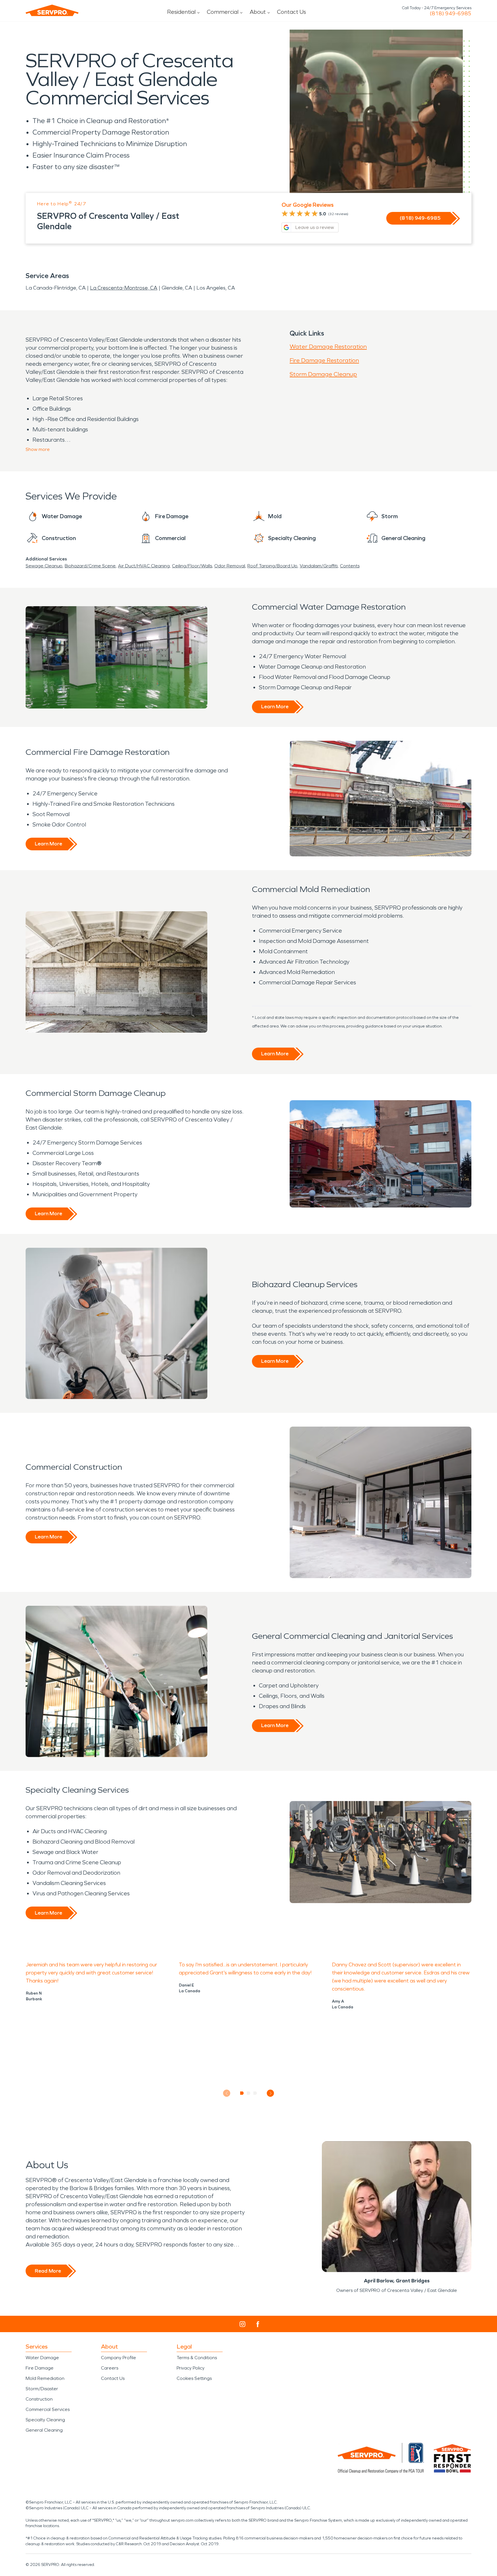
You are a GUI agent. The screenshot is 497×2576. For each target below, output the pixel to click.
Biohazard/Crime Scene (90, 566)
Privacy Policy (191, 2368)
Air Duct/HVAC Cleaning (144, 566)
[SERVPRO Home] (52, 10)
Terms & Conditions (197, 2358)
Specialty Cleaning (45, 2420)
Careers (110, 2368)
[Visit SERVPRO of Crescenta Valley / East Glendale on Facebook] (258, 2324)
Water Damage (42, 2358)
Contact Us (291, 12)
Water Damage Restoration (328, 347)
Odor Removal (230, 566)
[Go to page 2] (249, 2093)
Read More (48, 2271)
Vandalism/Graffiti (319, 566)
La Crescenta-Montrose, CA (124, 288)
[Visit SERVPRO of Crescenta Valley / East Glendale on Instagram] (242, 2324)
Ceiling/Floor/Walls (192, 566)
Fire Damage (40, 2368)
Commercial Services (48, 2409)
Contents (350, 566)
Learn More (275, 707)
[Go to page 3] (255, 2093)
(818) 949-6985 (451, 14)
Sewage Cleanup (44, 566)
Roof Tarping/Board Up (272, 566)
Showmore (38, 449)
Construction (39, 2399)
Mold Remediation (45, 2378)
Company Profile (118, 2358)
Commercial (223, 12)
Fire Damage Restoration (324, 360)
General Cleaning (44, 2430)
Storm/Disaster (42, 2389)
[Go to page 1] (242, 2093)
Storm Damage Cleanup (323, 374)
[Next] (271, 2093)
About (258, 12)
